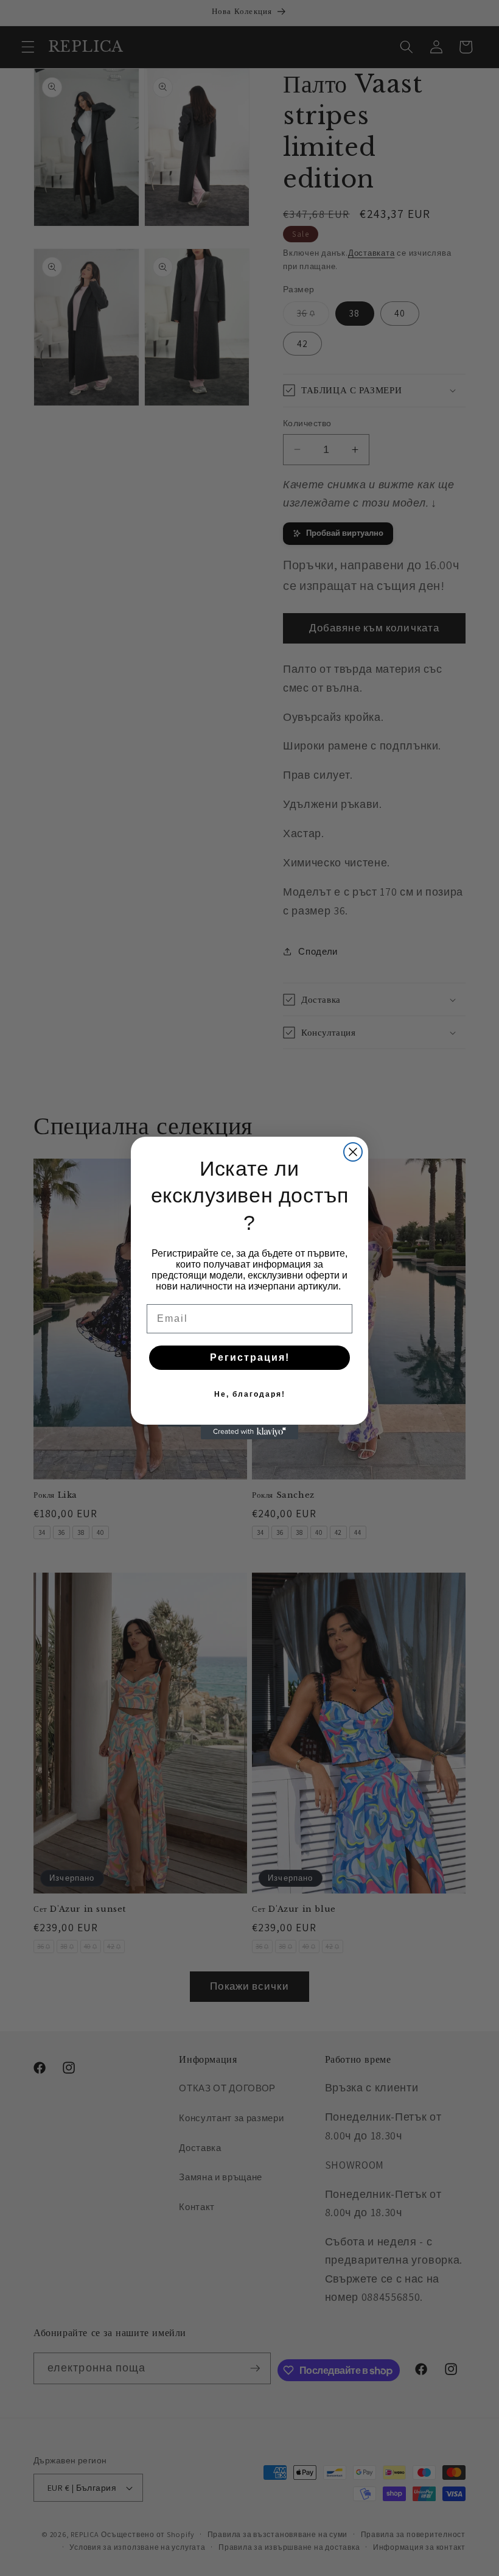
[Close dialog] (353, 1152)
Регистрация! (250, 1357)
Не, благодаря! (250, 1394)
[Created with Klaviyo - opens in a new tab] (249, 1432)
